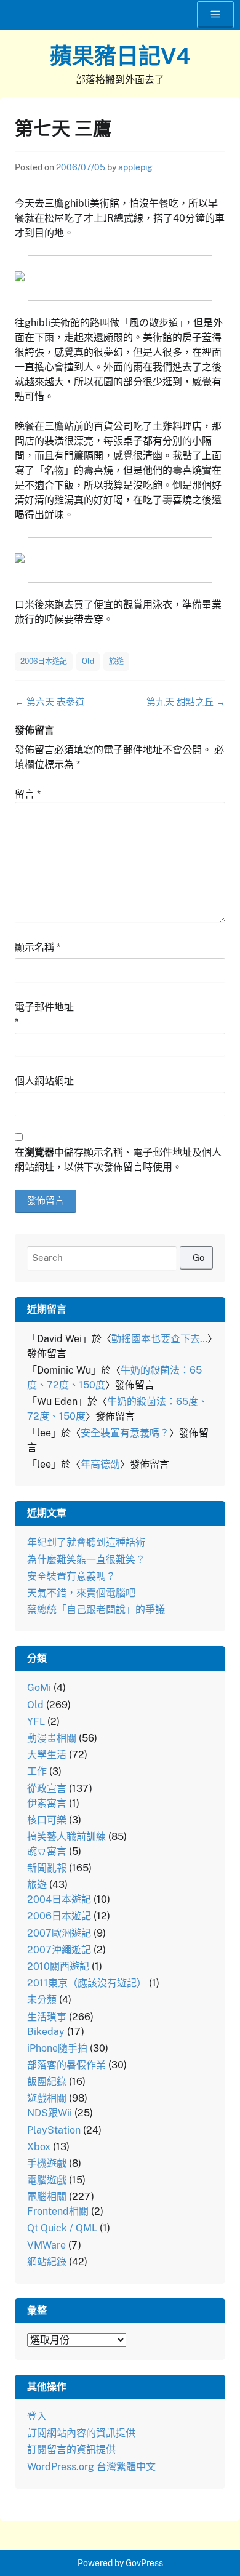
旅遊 (116, 662)
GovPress (144, 2563)
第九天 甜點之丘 (186, 702)
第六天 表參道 (50, 702)
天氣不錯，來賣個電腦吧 (81, 1593)
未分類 (42, 2000)
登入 (37, 2416)
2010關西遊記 (58, 1966)
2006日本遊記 (44, 662)
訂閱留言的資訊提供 (71, 2450)
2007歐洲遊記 (59, 1933)
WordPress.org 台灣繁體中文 (91, 2467)
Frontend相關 (58, 2211)
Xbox (39, 2147)
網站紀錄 (47, 2262)
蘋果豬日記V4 (120, 56)
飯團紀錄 (47, 2082)
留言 (28, 794)
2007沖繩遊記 (59, 1950)
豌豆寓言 (47, 1851)
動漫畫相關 (52, 1738)
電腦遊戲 (47, 2180)
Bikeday (46, 2032)
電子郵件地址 (44, 1014)
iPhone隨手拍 (57, 2048)
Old (88, 662)
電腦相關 (47, 2197)
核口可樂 (47, 1820)
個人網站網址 (44, 1081)
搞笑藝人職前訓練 (66, 1837)
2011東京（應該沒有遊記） (87, 1983)
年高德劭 (100, 1464)
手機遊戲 (47, 2163)
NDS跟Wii (50, 2113)
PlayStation (54, 2130)
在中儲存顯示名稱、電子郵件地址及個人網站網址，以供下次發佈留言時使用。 (118, 1160)
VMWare (46, 2245)
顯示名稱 (38, 947)
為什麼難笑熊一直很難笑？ (86, 1560)
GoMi (39, 1688)
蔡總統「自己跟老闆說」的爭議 (96, 1610)
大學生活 (47, 1755)
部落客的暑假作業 (66, 2065)
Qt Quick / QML (62, 2228)
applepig (135, 167)
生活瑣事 (47, 2017)
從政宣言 (47, 1789)
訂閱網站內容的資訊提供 (81, 2433)
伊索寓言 (47, 1803)
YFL (36, 1722)
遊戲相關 (47, 2098)
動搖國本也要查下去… (159, 1339)
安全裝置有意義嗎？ (125, 1433)
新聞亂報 (47, 1868)
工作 (37, 1771)
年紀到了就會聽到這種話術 (86, 1542)
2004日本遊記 (59, 1899)
